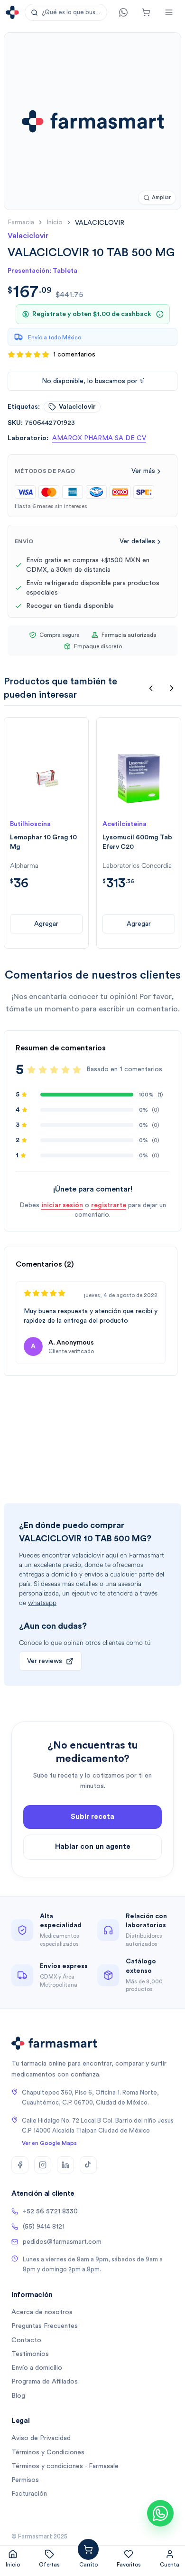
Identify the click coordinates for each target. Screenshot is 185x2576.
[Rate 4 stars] (65, 1070)
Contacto (26, 2340)
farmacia (21, 222)
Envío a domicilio (37, 2368)
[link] (100, 223)
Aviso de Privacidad (41, 2438)
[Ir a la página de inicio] (12, 12)
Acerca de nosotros (42, 2312)
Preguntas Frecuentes (45, 2326)
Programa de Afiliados (45, 2382)
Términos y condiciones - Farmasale (65, 2466)
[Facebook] (20, 2165)
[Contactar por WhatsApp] (160, 2513)
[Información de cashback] (160, 314)
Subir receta (92, 1817)
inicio (55, 222)
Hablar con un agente (93, 1847)
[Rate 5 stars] (77, 1070)
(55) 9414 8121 (44, 2227)
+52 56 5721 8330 (50, 2211)
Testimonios (30, 2354)
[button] (66, 12)
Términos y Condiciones (48, 2452)
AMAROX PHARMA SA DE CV (99, 438)
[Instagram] (43, 2165)
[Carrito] (146, 12)
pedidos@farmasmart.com (62, 2242)
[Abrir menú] (169, 12)
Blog (18, 2396)
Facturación (29, 2494)
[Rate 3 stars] (54, 1070)
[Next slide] (172, 688)
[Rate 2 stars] (43, 1070)
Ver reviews (45, 1661)
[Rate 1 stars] (31, 1070)
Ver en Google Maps (49, 2143)
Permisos (25, 2480)
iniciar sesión (62, 1205)
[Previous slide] (151, 688)
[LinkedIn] (65, 2165)
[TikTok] (88, 2165)
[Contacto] (123, 12)
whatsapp (42, 1603)
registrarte (109, 1205)
